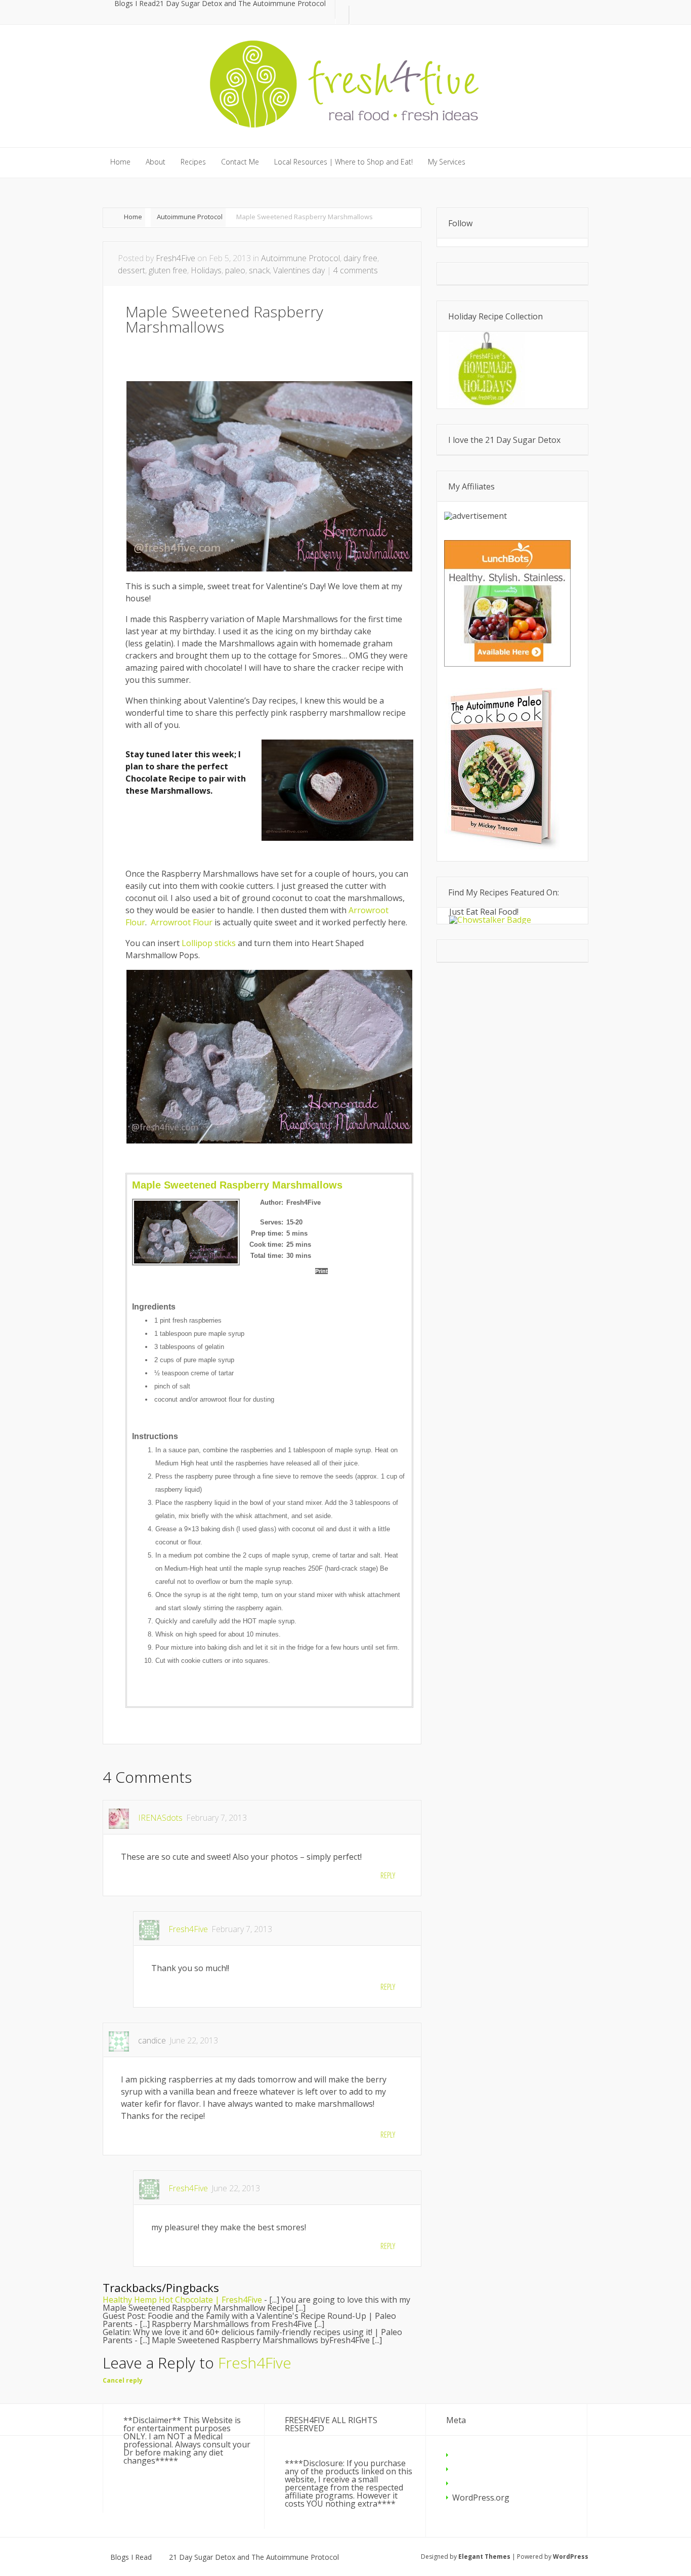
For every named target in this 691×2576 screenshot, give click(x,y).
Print (321, 1271)
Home (120, 162)
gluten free (168, 270)
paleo (235, 270)
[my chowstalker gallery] (490, 920)
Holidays (206, 270)
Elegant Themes (484, 2557)
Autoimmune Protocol (190, 217)
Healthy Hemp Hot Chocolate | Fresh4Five (182, 2300)
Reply (388, 1875)
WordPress (571, 2557)
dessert (132, 270)
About (156, 162)
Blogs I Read (135, 4)
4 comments (356, 270)
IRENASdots (160, 1818)
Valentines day (299, 270)
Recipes (193, 162)
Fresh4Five (176, 258)
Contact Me (240, 162)
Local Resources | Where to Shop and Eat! (343, 162)
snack (259, 270)
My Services (447, 162)
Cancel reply (123, 2380)
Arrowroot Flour (182, 922)
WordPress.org (481, 2498)
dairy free (360, 258)
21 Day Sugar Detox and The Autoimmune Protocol (241, 4)
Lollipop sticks (209, 943)
